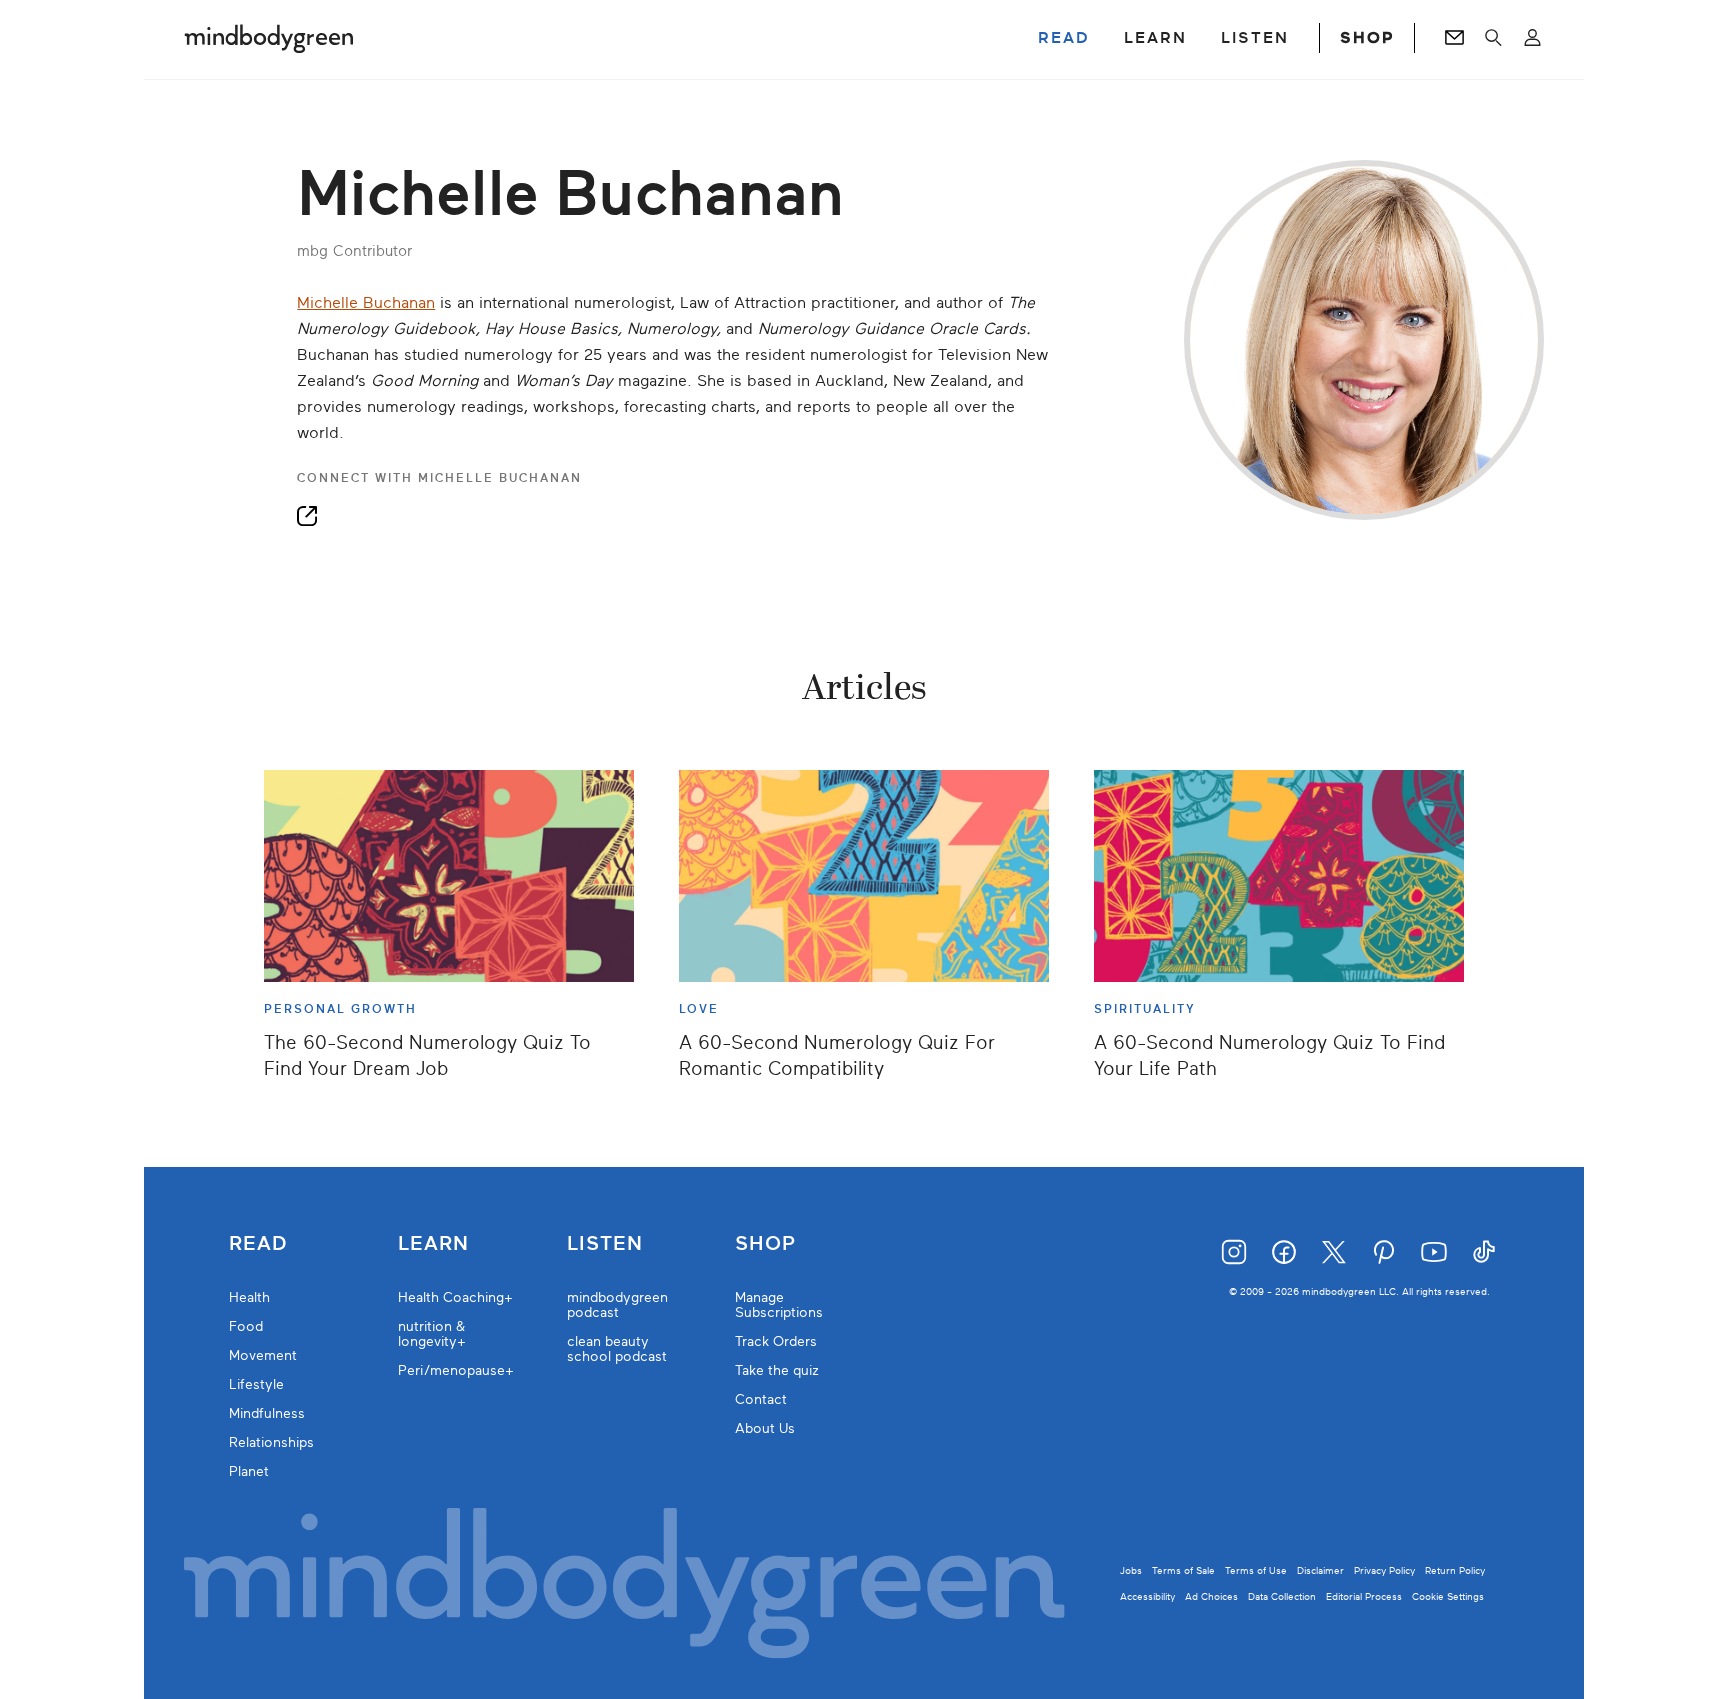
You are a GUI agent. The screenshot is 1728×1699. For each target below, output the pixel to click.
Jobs (1131, 1570)
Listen (605, 1244)
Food (246, 1326)
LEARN (1155, 38)
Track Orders (776, 1341)
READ (1064, 38)
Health (249, 1297)
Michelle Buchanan (366, 303)
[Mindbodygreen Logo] (269, 38)
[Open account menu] (1532, 38)
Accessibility (1147, 1596)
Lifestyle (256, 1384)
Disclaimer (1320, 1570)
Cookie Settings (1448, 1596)
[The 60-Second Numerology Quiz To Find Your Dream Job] (449, 876)
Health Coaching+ (455, 1297)
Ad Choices (1211, 1596)
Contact (761, 1399)
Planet (249, 1471)
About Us (765, 1428)
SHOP (1367, 38)
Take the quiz (777, 1370)
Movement (263, 1355)
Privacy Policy (1384, 1570)
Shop (765, 1244)
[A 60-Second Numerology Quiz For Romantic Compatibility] (864, 876)
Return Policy (1455, 1570)
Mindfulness (267, 1413)
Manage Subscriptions (779, 1305)
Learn (433, 1244)
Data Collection (1282, 1596)
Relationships (271, 1442)
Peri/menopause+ (456, 1370)
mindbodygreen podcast (617, 1305)
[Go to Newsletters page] (1454, 38)
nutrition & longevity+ (432, 1334)
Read (258, 1244)
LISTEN (1255, 38)
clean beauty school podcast (617, 1349)
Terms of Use (1256, 1570)
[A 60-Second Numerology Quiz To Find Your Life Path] (1279, 876)
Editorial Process (1364, 1596)
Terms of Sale (1183, 1570)
